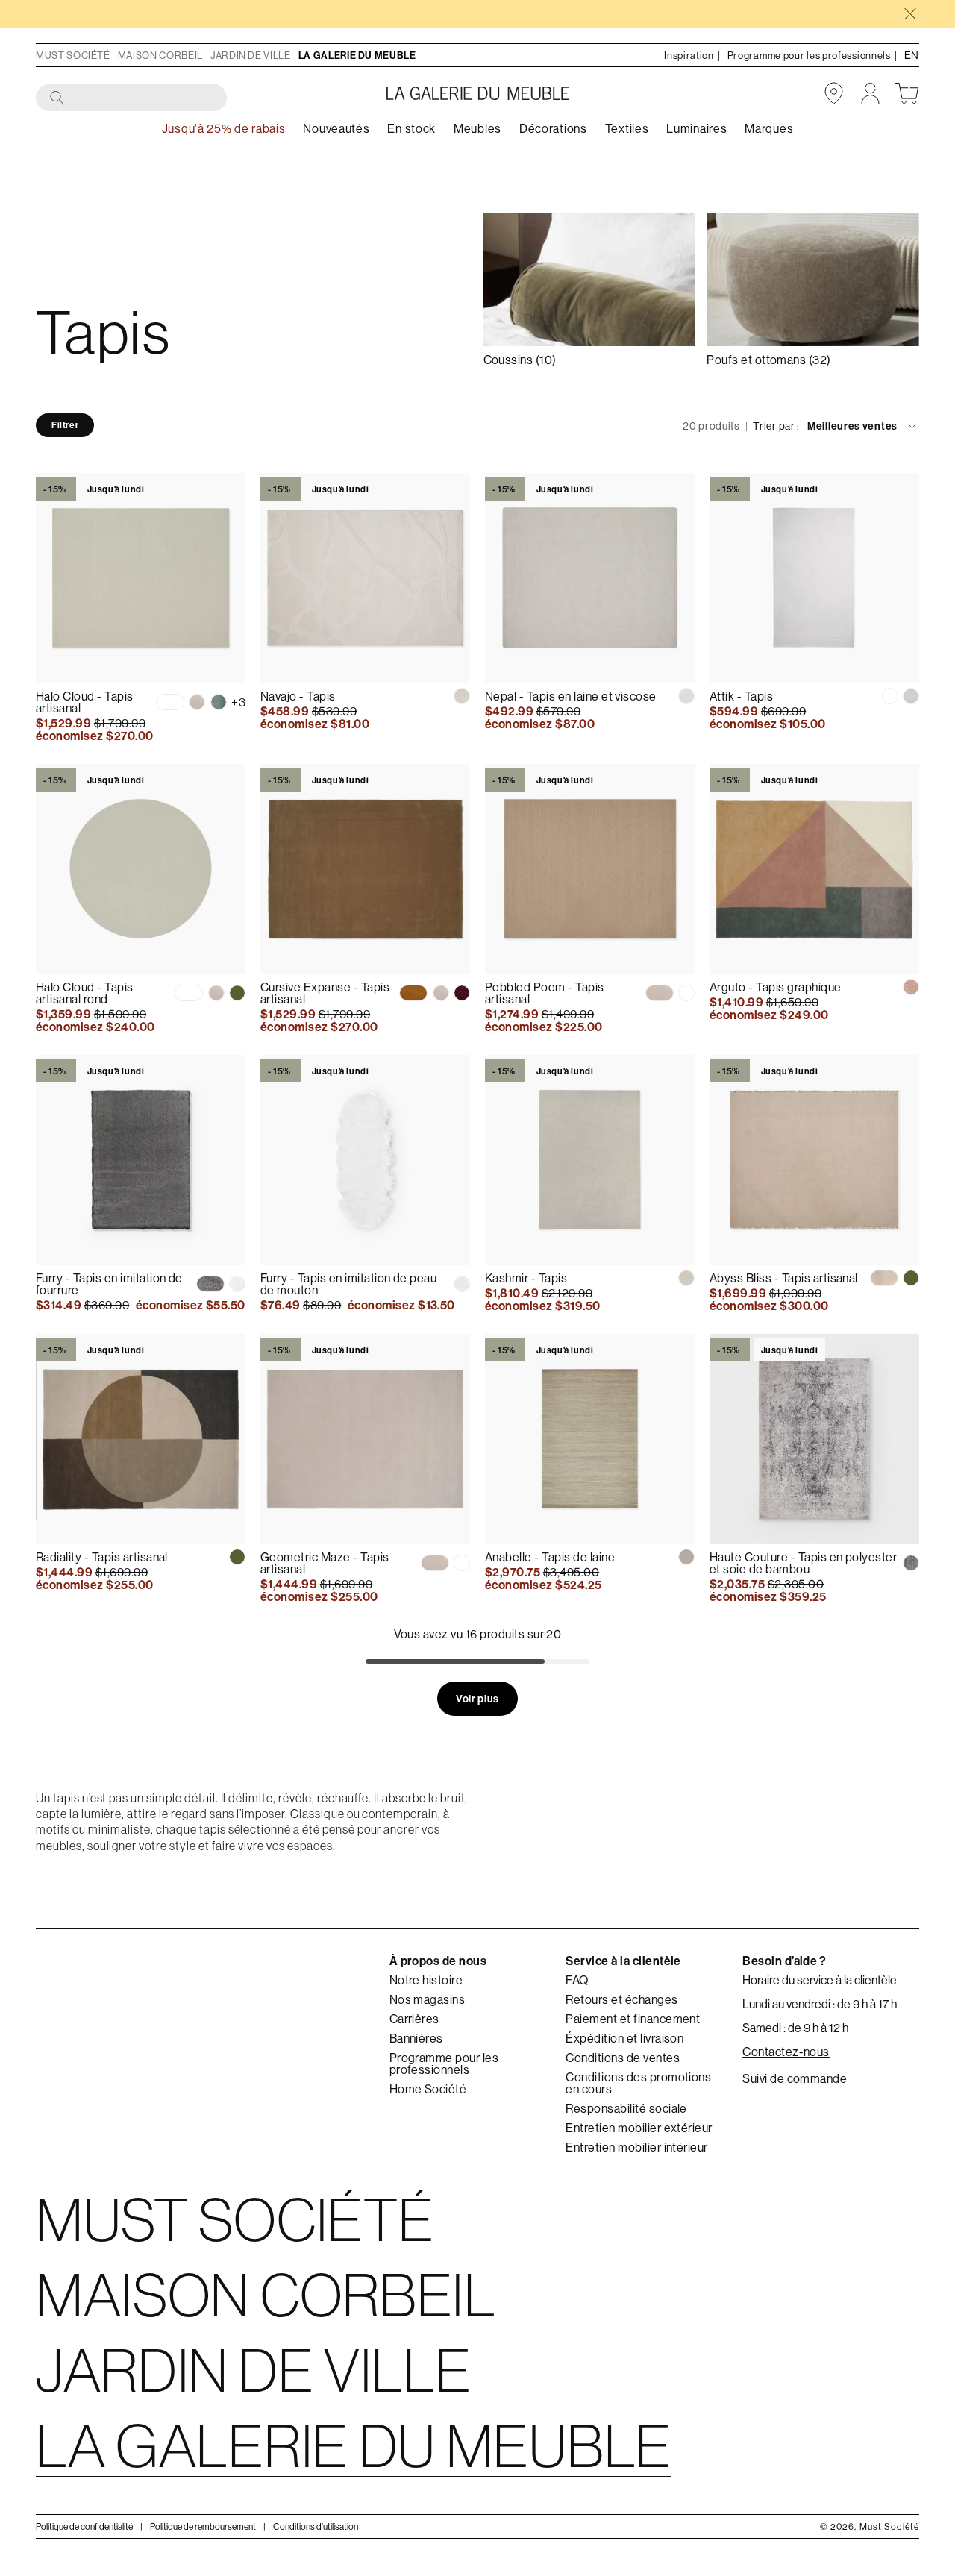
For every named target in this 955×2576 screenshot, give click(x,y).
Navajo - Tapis (298, 696)
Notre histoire (426, 1980)
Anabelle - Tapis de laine (550, 1557)
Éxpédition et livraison (624, 2038)
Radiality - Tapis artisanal (102, 1557)
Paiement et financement (633, 2019)
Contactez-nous (786, 2052)
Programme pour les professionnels (444, 2063)
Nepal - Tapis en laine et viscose (571, 696)
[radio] (170, 702)
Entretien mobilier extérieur (639, 2128)
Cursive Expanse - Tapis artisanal (325, 993)
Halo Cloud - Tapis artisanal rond (85, 993)
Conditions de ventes (623, 2058)
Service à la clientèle (623, 1961)
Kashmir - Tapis (526, 1278)
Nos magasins (428, 1999)
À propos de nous (438, 1961)
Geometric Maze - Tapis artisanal (325, 1563)
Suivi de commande (795, 2078)
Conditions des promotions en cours (638, 2083)
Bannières (416, 2038)
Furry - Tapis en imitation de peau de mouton (348, 1284)
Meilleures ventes (852, 427)
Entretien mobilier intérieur (636, 2147)
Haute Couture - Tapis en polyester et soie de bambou (803, 1563)
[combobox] (132, 98)
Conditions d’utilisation (316, 2526)
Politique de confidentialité (84, 2526)
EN (912, 55)
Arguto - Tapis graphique (776, 987)
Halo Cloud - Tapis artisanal (85, 702)
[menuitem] (336, 129)
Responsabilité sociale (626, 2108)
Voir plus (477, 1699)
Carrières (414, 2019)
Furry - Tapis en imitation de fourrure (109, 1284)
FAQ (577, 1980)
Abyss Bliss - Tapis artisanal (784, 1278)
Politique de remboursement (203, 2526)
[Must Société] (478, 93)
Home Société (428, 2089)
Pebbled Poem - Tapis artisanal (545, 993)
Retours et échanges (621, 1999)
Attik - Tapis (741, 696)
